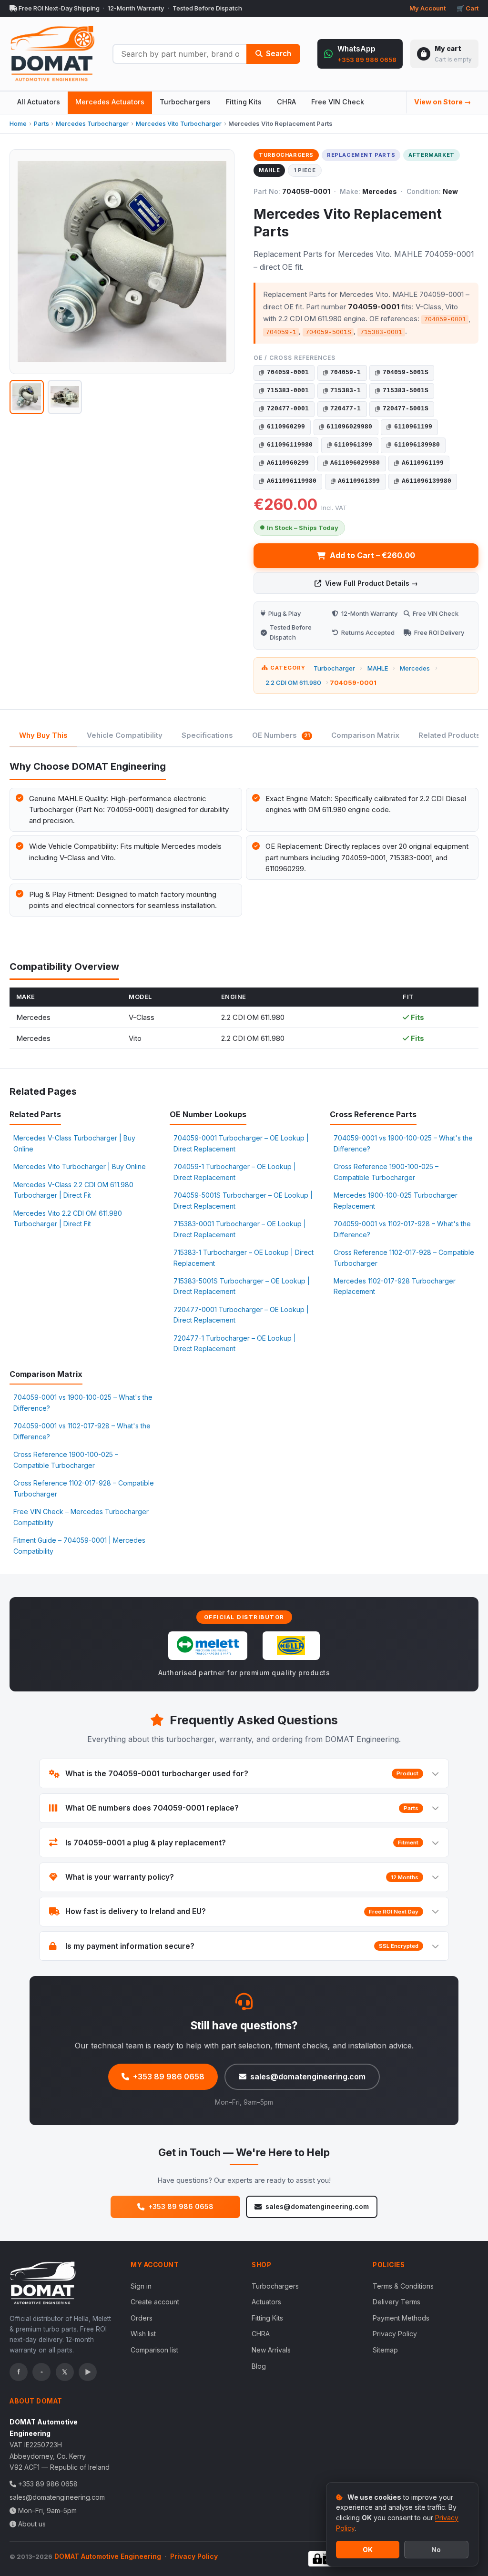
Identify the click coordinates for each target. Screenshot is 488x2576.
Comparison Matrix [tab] (365, 735)
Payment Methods (401, 2318)
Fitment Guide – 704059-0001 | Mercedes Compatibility (79, 1545)
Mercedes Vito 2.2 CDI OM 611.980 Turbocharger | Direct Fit (68, 1218)
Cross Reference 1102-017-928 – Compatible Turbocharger (404, 1257)
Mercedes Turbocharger (92, 123)
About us (32, 2524)
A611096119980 (292, 481)
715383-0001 (288, 391)
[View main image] (27, 397)
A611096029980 (355, 463)
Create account (155, 2302)
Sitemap (385, 2350)
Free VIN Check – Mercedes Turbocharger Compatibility (81, 1517)
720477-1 (346, 409)
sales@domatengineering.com (308, 2077)
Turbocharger (334, 668)
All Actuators (39, 102)
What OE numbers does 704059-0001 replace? (242, 1808)
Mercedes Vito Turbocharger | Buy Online (80, 1166)
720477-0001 (288, 409)
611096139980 (417, 445)
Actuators (266, 2302)
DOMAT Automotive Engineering (108, 2556)
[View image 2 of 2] (65, 397)
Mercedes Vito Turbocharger (179, 123)
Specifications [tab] (207, 735)
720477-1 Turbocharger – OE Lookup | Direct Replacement (235, 1343)
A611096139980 (427, 481)
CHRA (286, 102)
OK (368, 2550)
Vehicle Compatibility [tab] (125, 735)
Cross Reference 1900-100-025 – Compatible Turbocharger (386, 1172)
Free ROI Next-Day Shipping (58, 8)
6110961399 (353, 445)
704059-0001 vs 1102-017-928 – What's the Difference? (402, 1229)
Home (18, 123)
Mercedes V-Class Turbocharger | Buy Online (74, 1143)
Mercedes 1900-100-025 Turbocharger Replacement (396, 1200)
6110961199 (413, 427)
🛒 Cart (468, 8)
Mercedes (415, 668)
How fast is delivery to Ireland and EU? (242, 1911)
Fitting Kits (244, 102)
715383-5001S (406, 391)
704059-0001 (288, 372)
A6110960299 (288, 463)
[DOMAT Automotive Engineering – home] (52, 54)
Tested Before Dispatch (207, 8)
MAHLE (378, 668)
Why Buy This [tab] (43, 735)
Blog (259, 2366)
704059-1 (346, 372)
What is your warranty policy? (242, 1877)
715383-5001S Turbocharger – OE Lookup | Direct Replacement (242, 1286)
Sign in (141, 2286)
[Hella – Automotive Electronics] (291, 1646)
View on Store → (442, 102)
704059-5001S (406, 372)
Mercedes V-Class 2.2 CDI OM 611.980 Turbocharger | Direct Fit (73, 1190)
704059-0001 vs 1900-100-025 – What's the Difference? (403, 1143)
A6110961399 (359, 481)
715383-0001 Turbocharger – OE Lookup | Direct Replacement (240, 1229)
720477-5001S (406, 409)
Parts (41, 123)
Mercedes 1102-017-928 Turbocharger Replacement (395, 1286)
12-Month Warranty (136, 8)
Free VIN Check (338, 102)
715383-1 (346, 391)
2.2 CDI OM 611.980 (293, 682)
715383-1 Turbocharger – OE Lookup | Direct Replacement (244, 1257)
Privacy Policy (395, 2334)
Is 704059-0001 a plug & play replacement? (242, 1843)
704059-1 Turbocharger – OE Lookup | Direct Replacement (235, 1172)
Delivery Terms (396, 2302)
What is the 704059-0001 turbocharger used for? (242, 1774)
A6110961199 (423, 463)
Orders (142, 2318)
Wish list (143, 2334)
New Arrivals (271, 2350)
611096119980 (290, 445)
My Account (427, 8)
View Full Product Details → (371, 583)
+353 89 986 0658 (169, 2077)
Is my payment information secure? (242, 1946)
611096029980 (349, 427)
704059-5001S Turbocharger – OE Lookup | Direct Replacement (243, 1200)
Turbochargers (185, 102)
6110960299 (286, 427)
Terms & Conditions (403, 2286)
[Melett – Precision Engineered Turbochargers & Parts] (208, 1646)
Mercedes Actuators (110, 102)
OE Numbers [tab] (281, 735)
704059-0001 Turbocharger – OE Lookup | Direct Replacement (241, 1143)
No (436, 2550)
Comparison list (154, 2350)
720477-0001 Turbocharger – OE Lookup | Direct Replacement (241, 1315)
